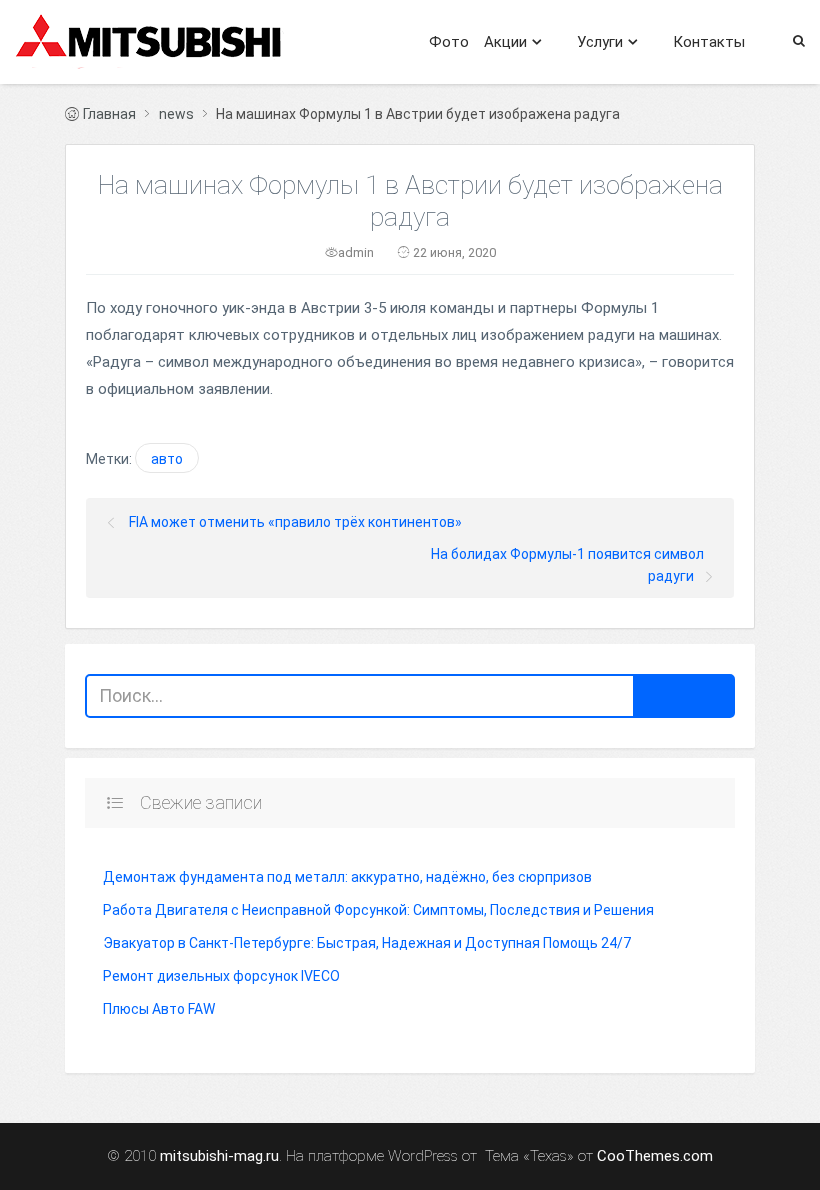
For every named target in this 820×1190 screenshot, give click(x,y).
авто (167, 459)
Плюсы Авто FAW (159, 1009)
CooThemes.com (655, 1156)
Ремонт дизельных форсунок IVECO (221, 976)
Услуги (600, 42)
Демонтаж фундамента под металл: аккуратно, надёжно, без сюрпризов (347, 877)
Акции (505, 42)
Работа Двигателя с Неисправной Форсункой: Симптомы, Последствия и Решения (378, 910)
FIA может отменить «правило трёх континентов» (295, 522)
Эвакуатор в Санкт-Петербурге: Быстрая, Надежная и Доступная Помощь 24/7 (367, 943)
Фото (449, 42)
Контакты (709, 42)
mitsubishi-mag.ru (219, 1156)
